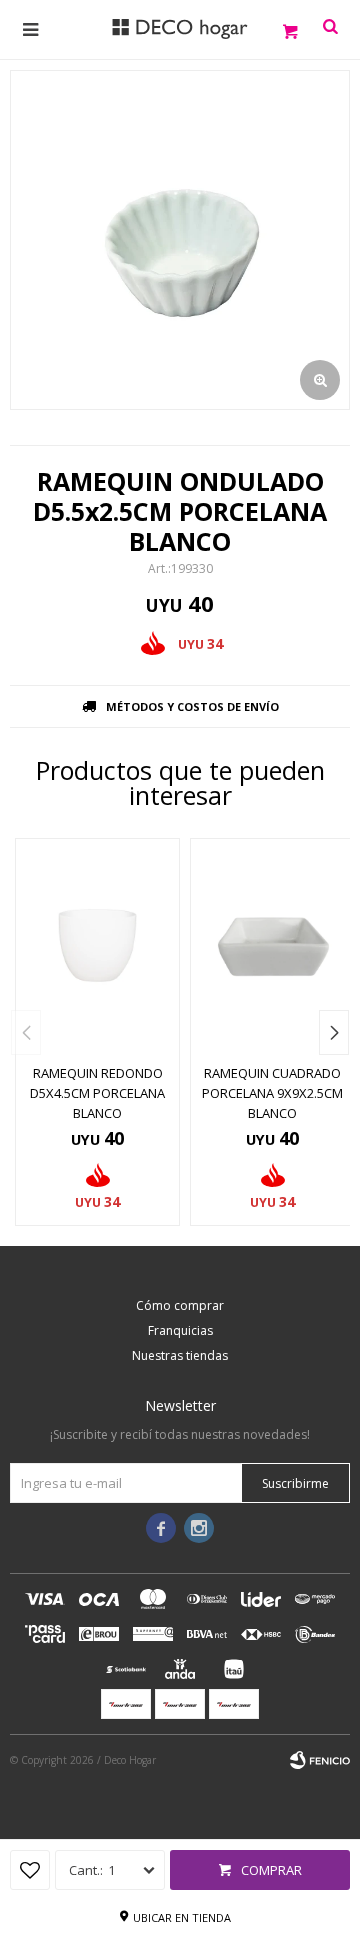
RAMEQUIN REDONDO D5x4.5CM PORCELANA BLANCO (97, 1093)
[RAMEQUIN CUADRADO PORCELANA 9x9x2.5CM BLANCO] (272, 945)
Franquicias (180, 1330)
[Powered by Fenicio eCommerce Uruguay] (320, 1760)
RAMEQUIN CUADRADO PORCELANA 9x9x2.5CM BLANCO (272, 1093)
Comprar (271, 1870)
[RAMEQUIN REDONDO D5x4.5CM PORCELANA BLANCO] (97, 945)
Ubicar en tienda (182, 1917)
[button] (334, 1032)
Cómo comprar (180, 1305)
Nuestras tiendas (180, 1355)
